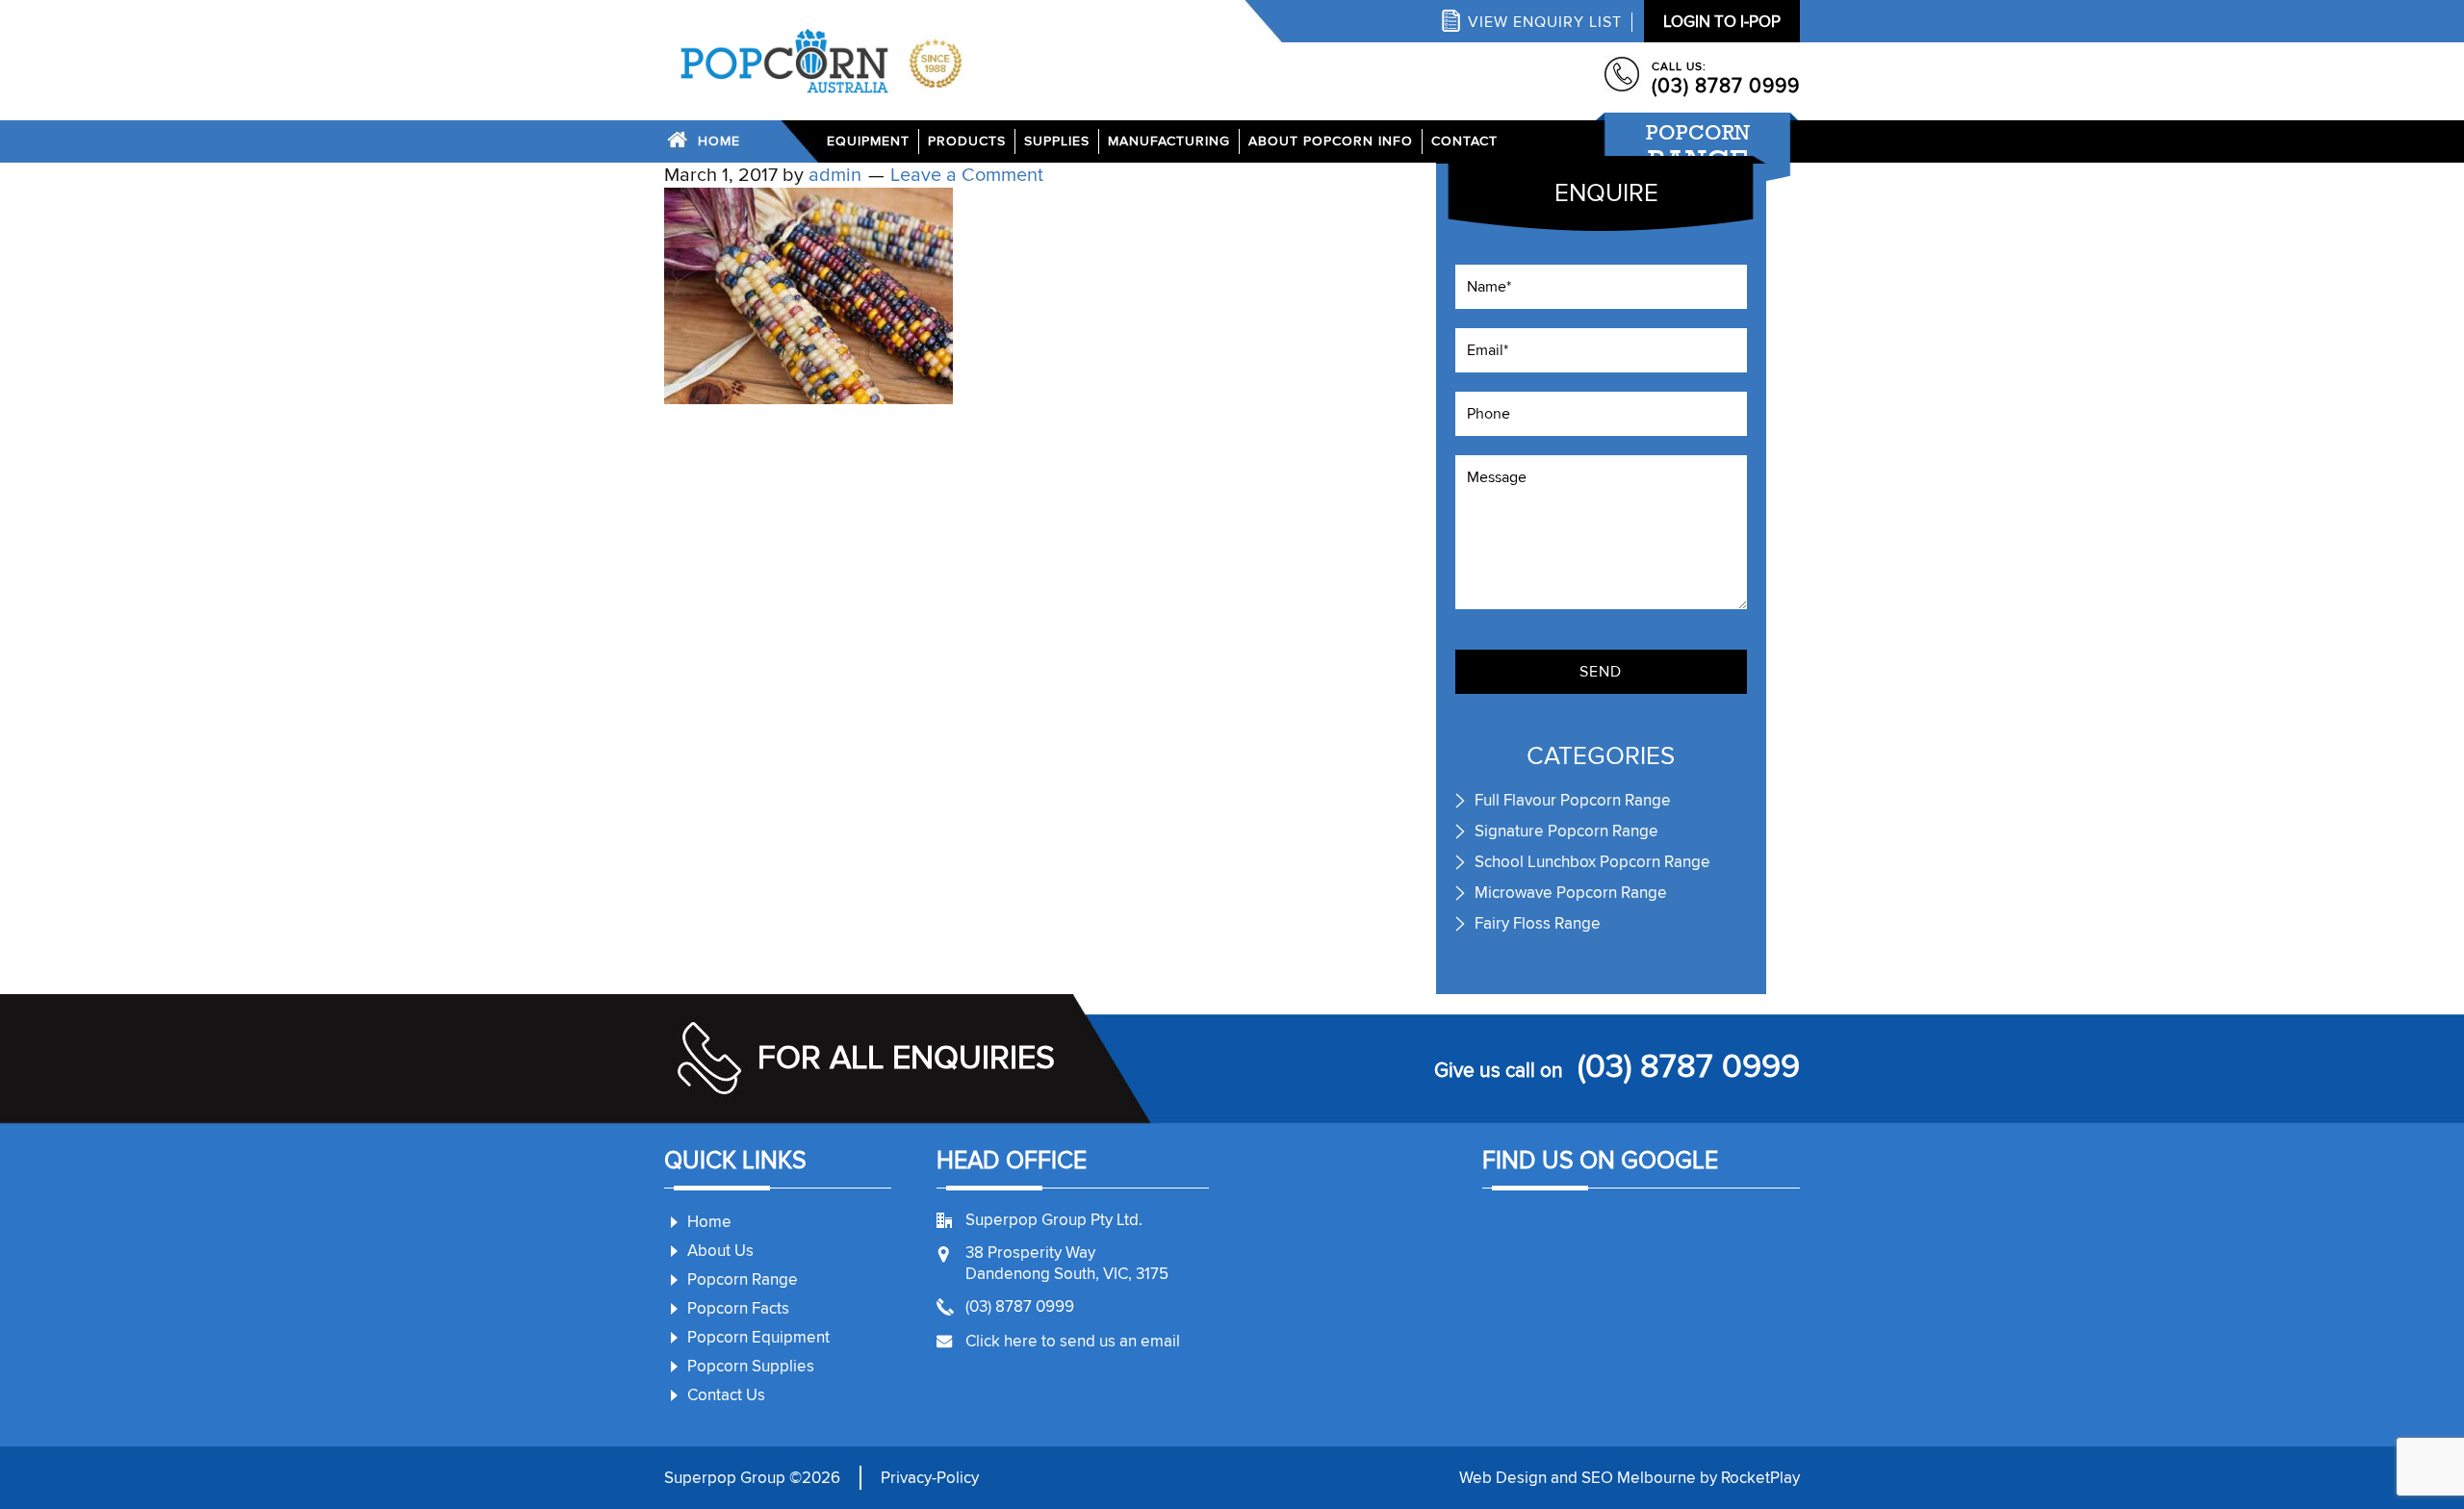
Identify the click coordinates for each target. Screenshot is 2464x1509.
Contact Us (726, 1395)
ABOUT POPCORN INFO (1331, 141)
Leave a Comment (967, 175)
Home (719, 141)
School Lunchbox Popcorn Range (1592, 862)
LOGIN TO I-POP (1722, 22)
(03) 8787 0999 (1726, 86)
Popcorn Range (743, 1279)
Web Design (1503, 1478)
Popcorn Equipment (758, 1337)
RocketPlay (1760, 1478)
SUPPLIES (1057, 141)
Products (967, 141)
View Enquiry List (1545, 22)
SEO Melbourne (1639, 1478)
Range (1698, 148)
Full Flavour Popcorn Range (1573, 800)
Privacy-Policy (930, 1478)
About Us (720, 1251)
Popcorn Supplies (751, 1366)
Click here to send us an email (1073, 1341)
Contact (1464, 141)
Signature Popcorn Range (1566, 831)
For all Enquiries (906, 1058)
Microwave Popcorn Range (1571, 893)
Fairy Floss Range (1538, 923)
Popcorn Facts (738, 1308)
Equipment (868, 141)
